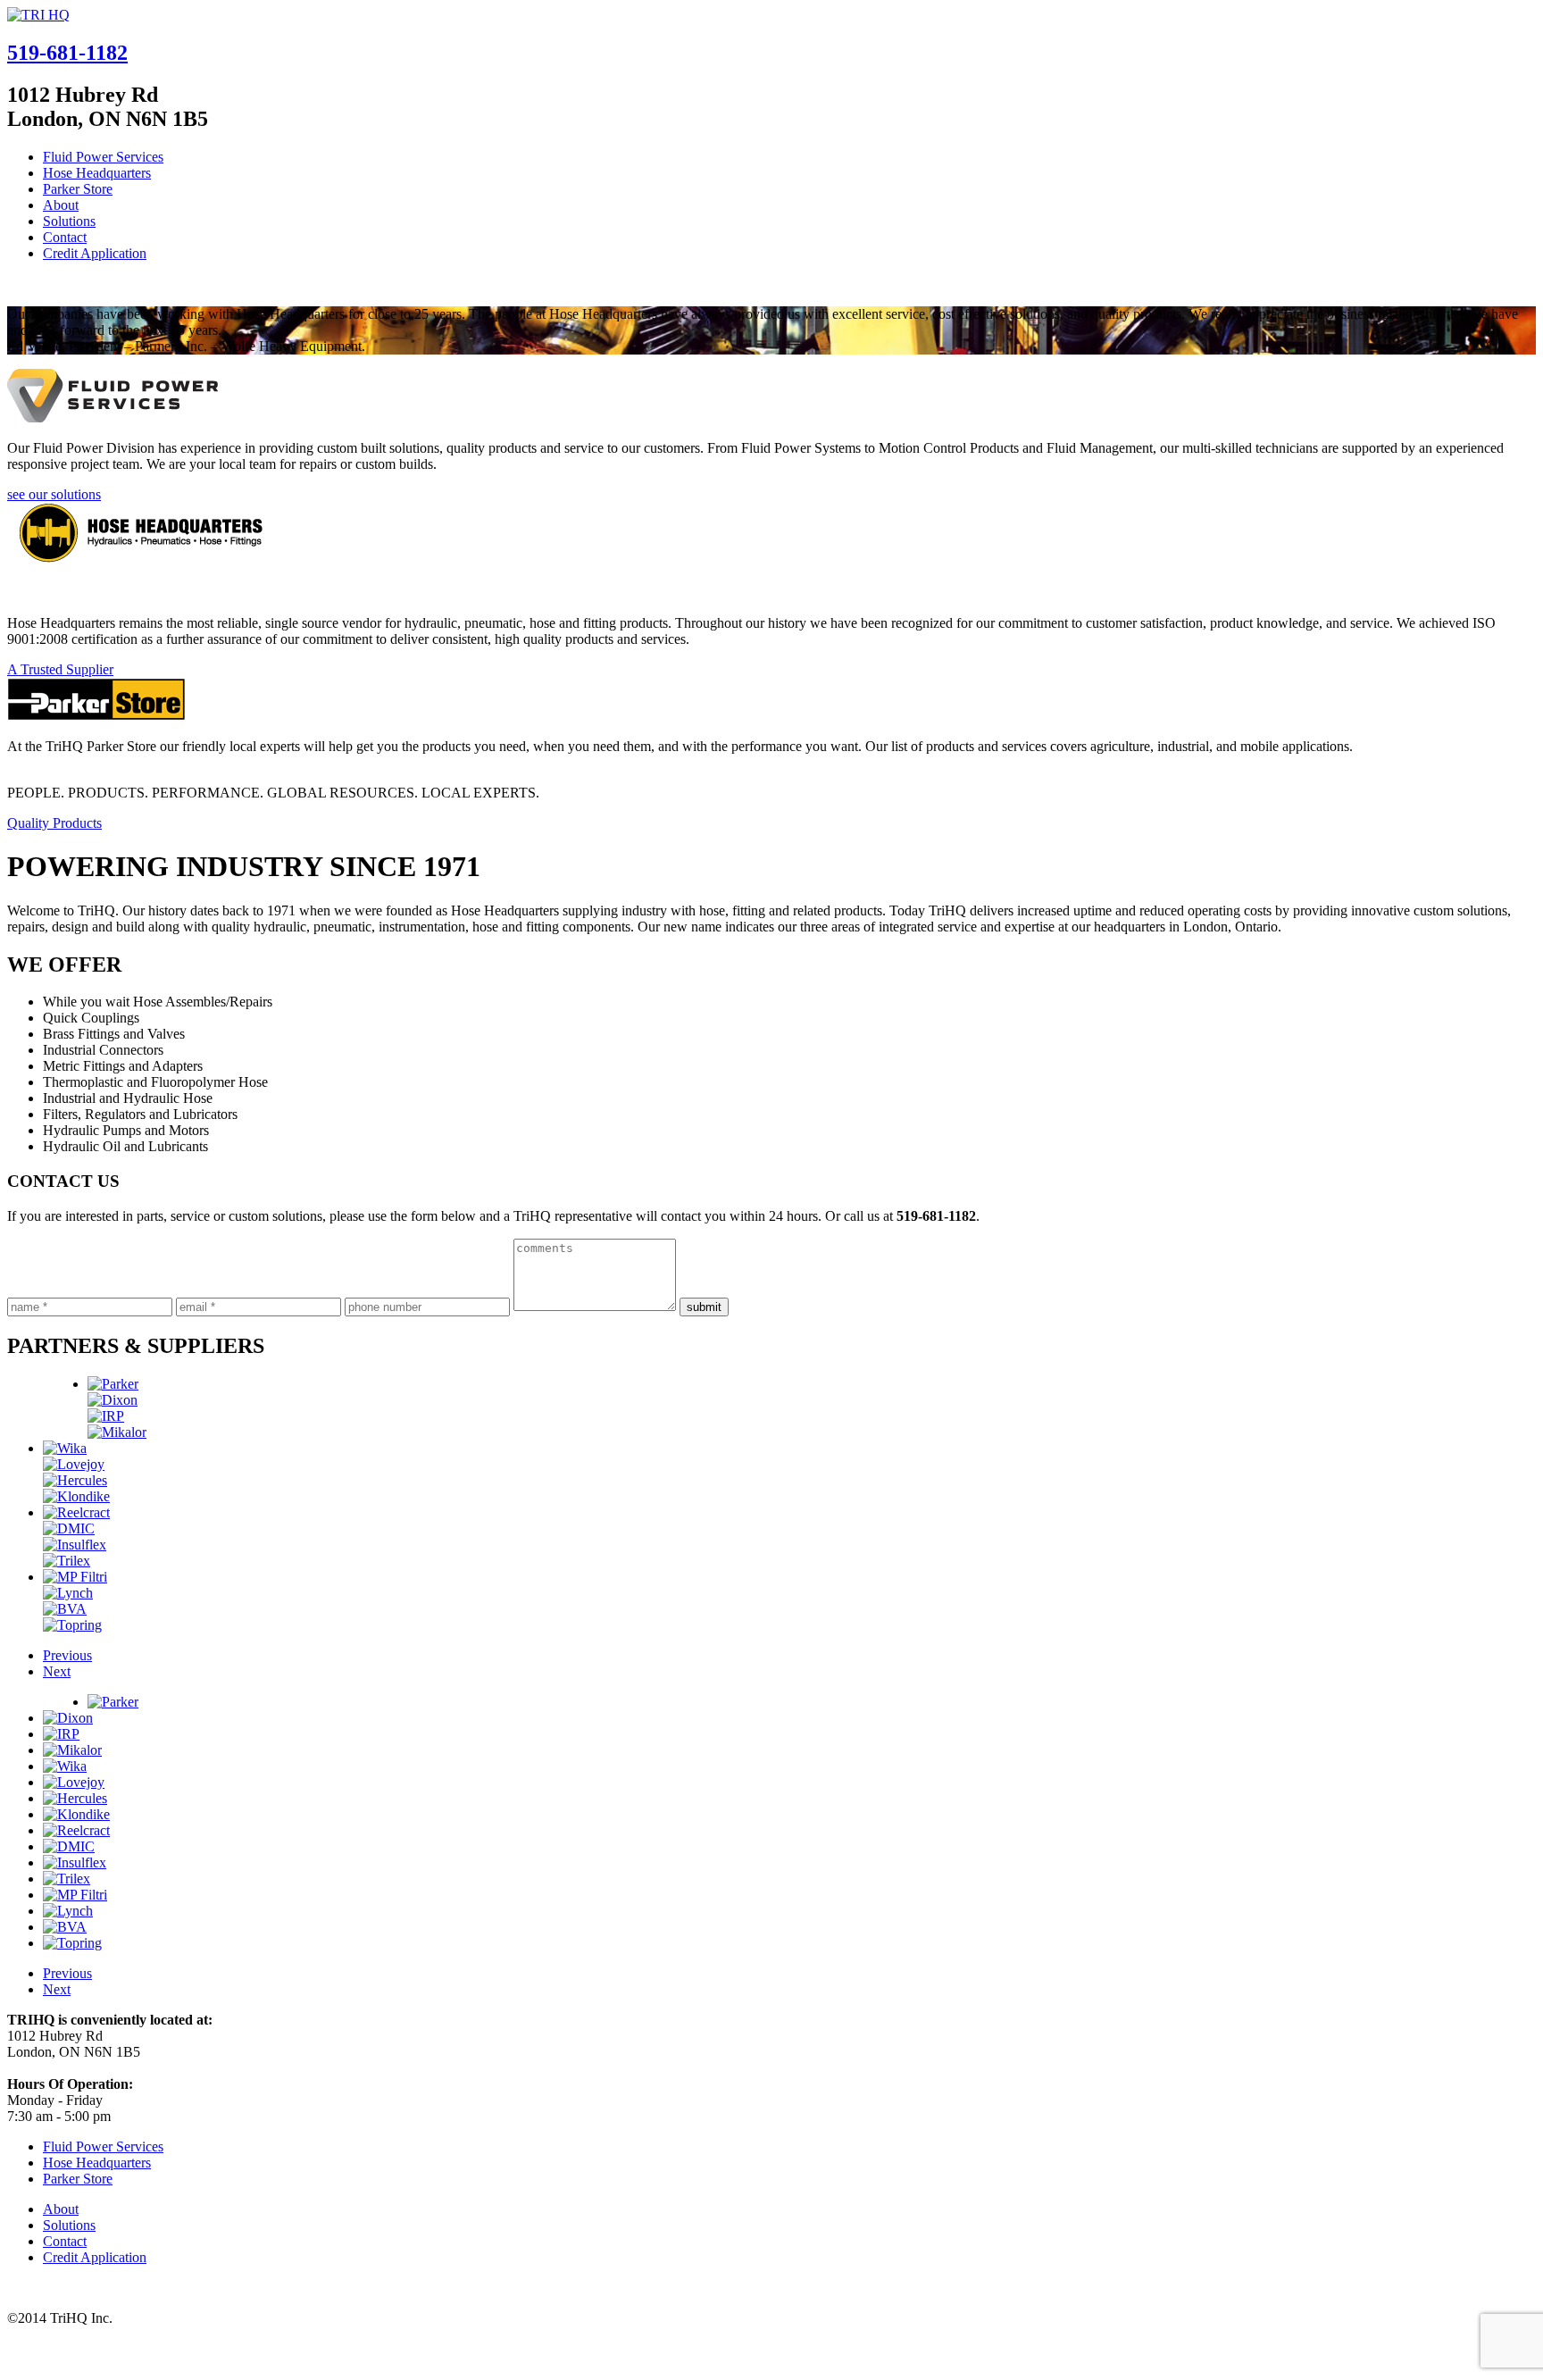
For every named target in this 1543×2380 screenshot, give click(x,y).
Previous (67, 1655)
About (61, 205)
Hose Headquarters (97, 173)
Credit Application (95, 253)
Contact (65, 237)
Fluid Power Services (103, 157)
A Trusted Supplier (60, 669)
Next (57, 1671)
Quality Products (54, 823)
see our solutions (54, 494)
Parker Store (78, 189)
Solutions (69, 221)
